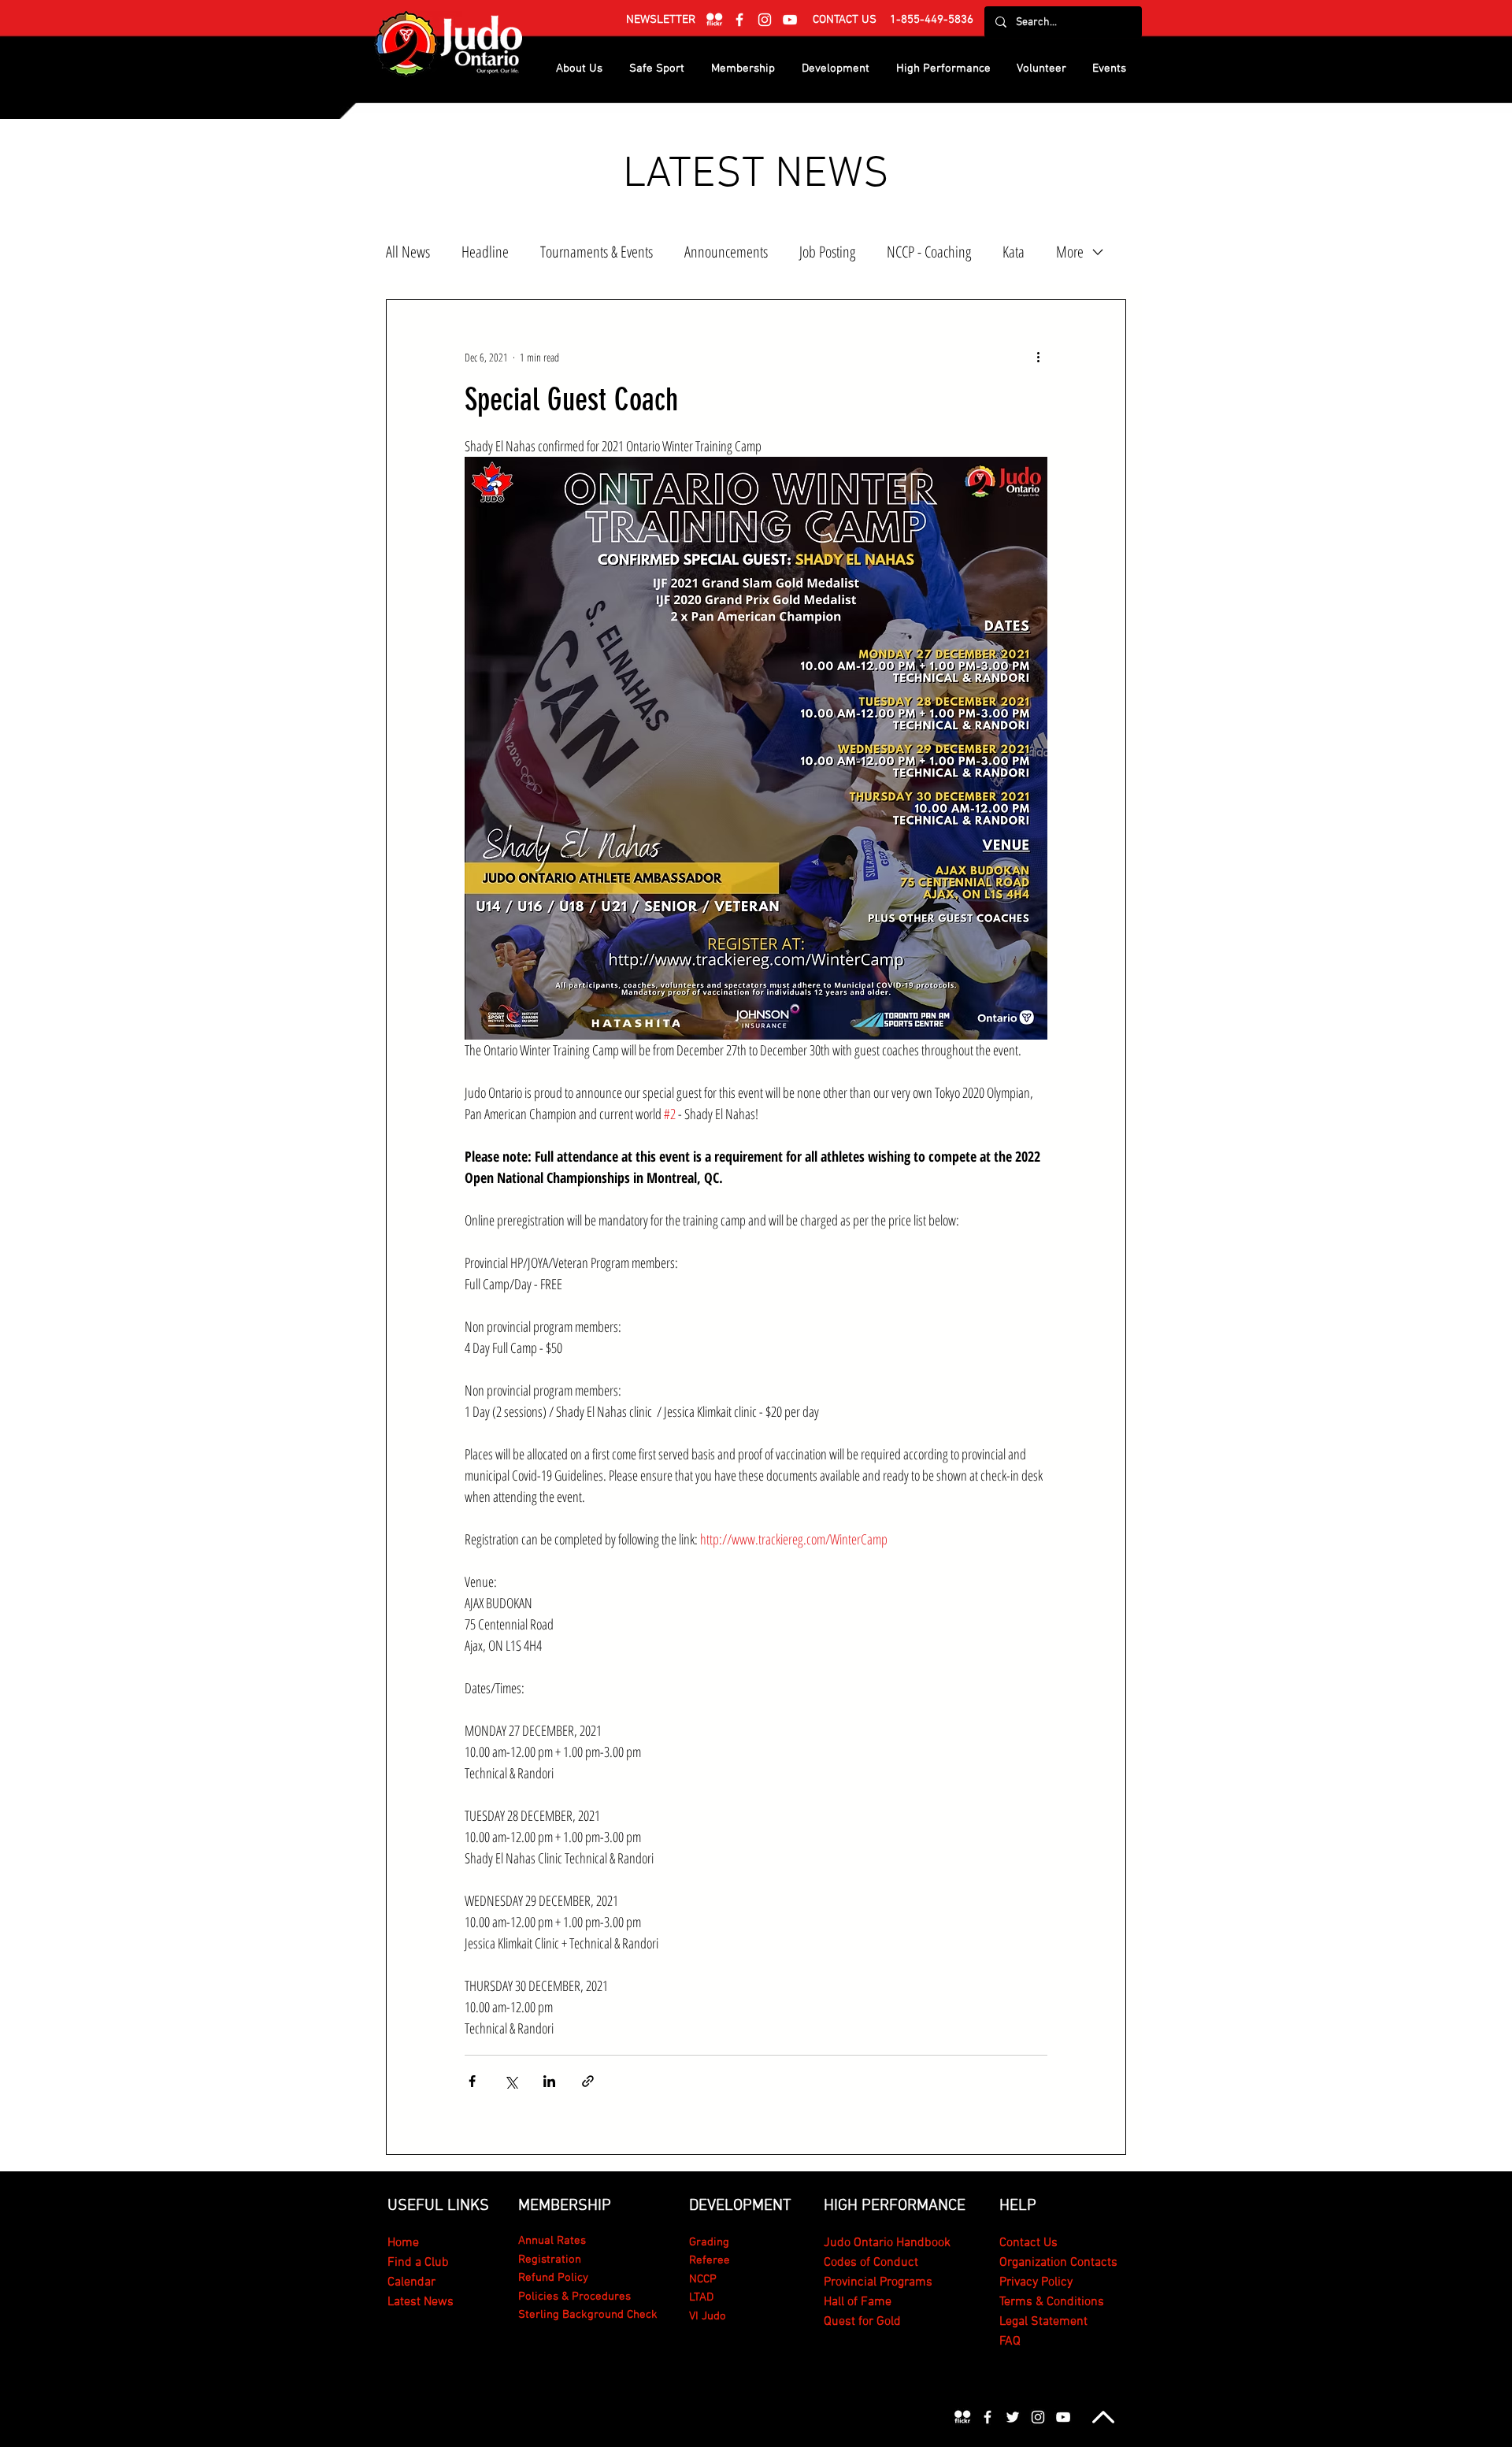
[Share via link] (588, 2081)
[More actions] (1038, 357)
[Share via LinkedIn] (549, 2081)
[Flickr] (714, 20)
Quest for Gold (862, 2322)
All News (408, 252)
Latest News (421, 2302)
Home (403, 2243)
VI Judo (708, 2316)
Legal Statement (1043, 2322)
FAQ (1010, 2341)
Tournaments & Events (597, 252)
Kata (1014, 252)
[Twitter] (1013, 2417)
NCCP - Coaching (929, 252)
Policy (1057, 2282)
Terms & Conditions (1052, 2302)
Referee (710, 2260)
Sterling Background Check (588, 2315)
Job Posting (827, 252)
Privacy (1020, 2282)
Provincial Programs (878, 2282)
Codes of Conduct (871, 2263)
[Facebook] (739, 20)
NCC (699, 2279)
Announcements (726, 252)
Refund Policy (553, 2278)
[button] (661, 20)
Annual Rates (552, 2241)
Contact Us (1028, 2243)
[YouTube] (790, 20)
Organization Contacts (1058, 2263)
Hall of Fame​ (858, 2302)
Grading (709, 2242)
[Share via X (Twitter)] (511, 2081)
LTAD (701, 2297)
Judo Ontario (858, 2243)
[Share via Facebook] (472, 2081)
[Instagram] (765, 20)
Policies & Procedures (574, 2297)
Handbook (922, 2243)
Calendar (411, 2282)
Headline (485, 252)
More (1070, 252)
